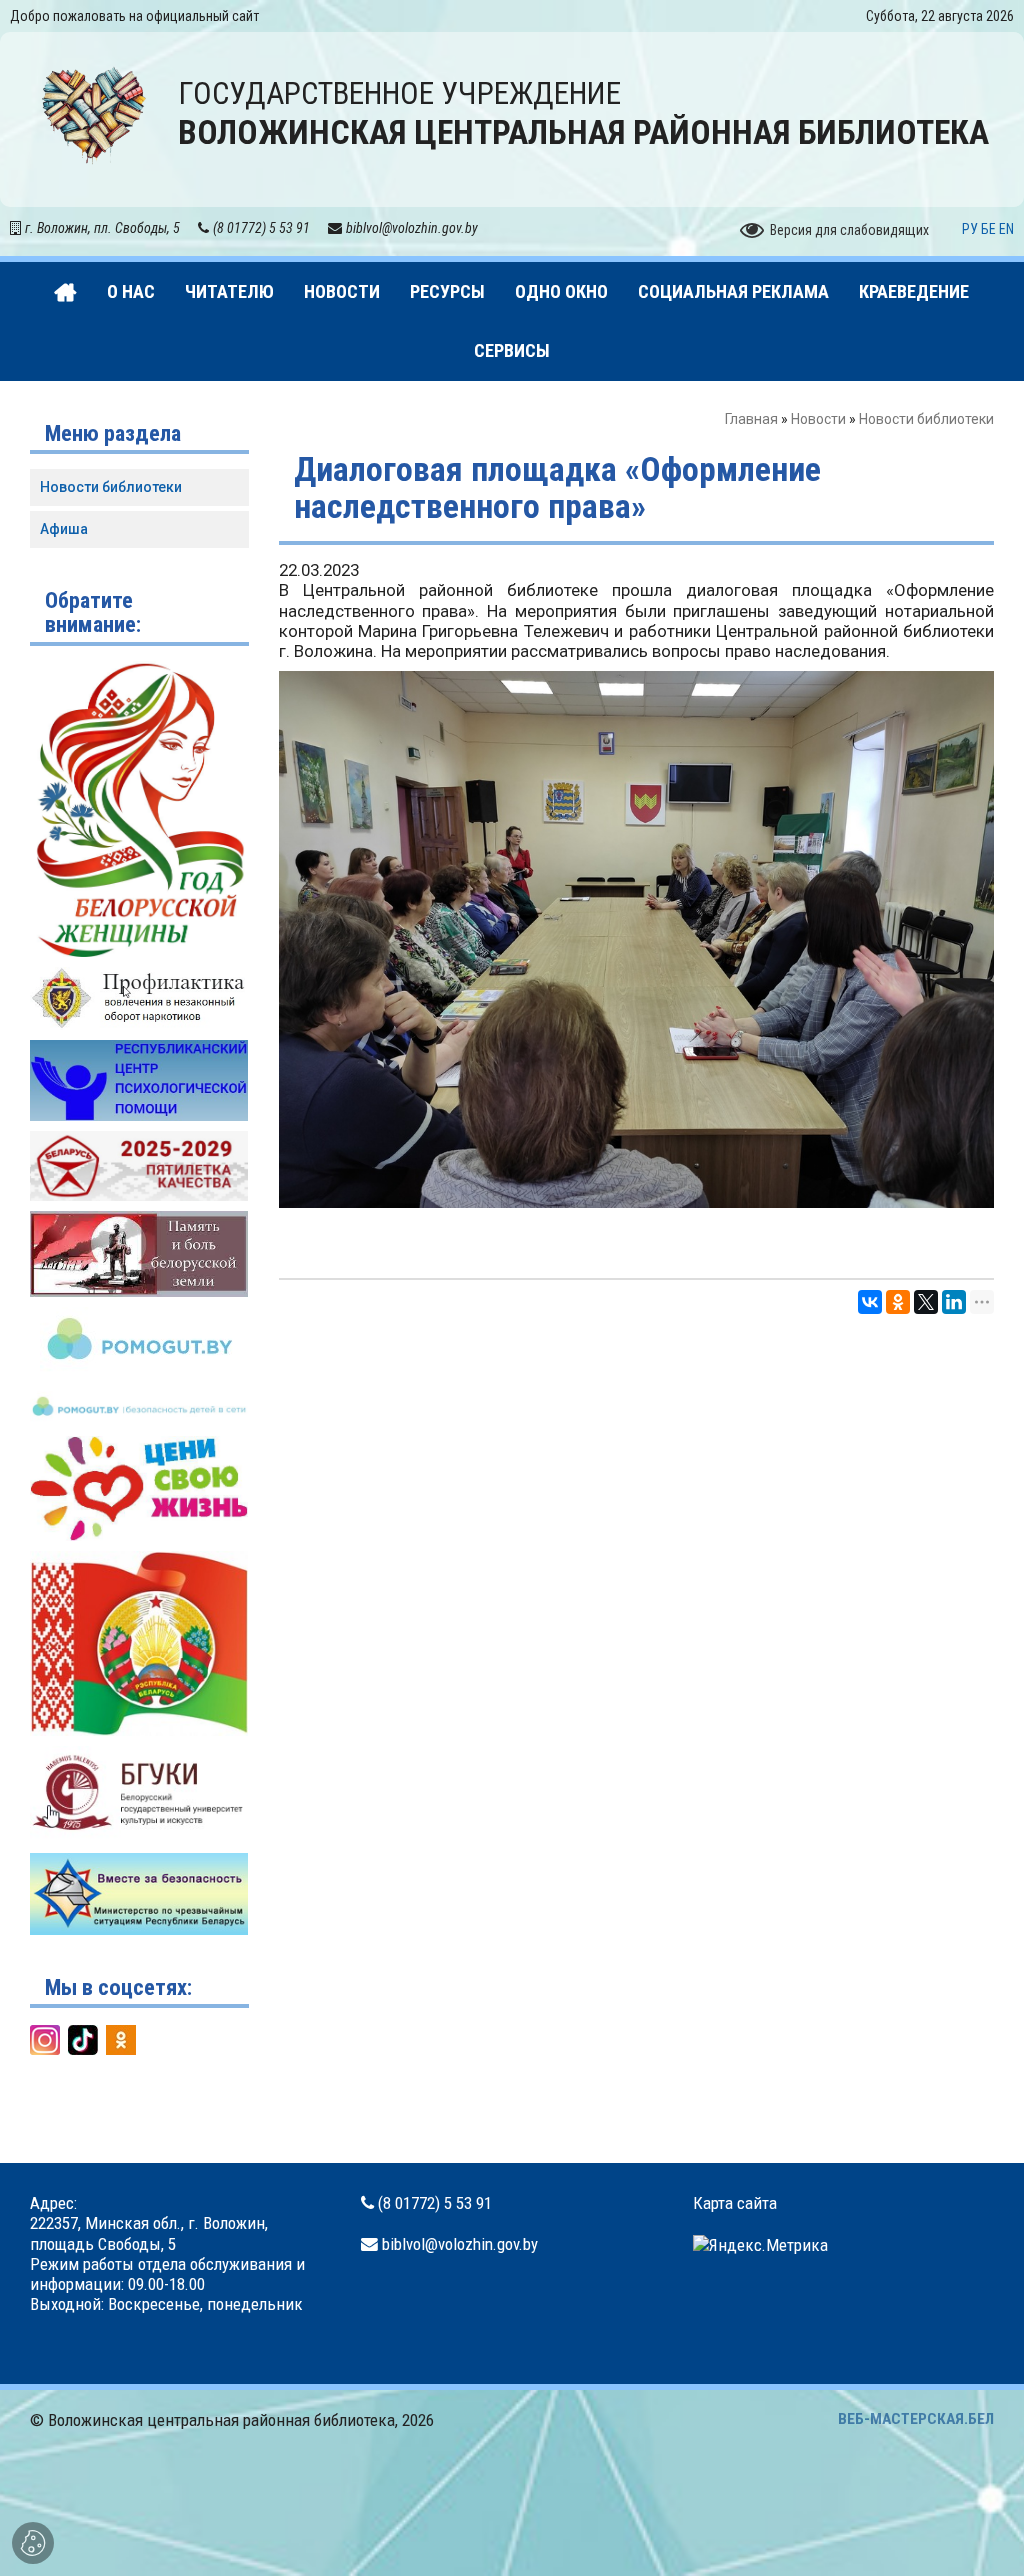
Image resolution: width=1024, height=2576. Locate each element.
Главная (751, 419)
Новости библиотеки (926, 419)
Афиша (64, 529)
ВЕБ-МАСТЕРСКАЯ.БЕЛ (916, 2419)
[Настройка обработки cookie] (33, 2543)
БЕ (988, 229)
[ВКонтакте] (870, 1302)
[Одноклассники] (898, 1302)
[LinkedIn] (954, 1302)
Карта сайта (735, 2203)
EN (1006, 229)
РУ (970, 229)
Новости (818, 419)
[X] (926, 1302)
